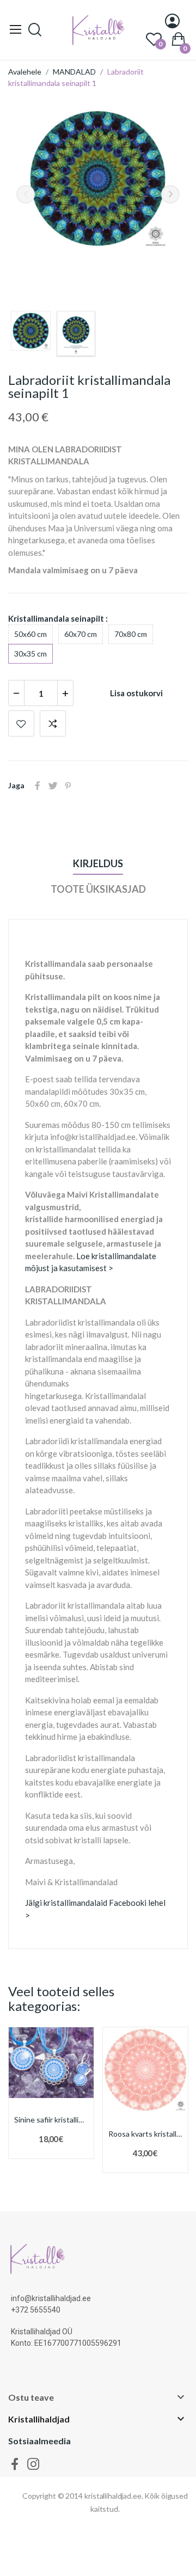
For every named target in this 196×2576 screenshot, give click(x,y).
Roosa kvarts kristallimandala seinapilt (145, 2134)
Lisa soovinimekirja (21, 723)
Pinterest (68, 786)
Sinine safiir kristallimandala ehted (51, 2120)
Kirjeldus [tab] (98, 863)
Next (170, 194)
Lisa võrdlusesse (53, 723)
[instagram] (33, 2464)
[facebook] (15, 2464)
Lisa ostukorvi (136, 693)
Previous (26, 194)
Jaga (38, 786)
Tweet (53, 786)
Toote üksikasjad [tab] (98, 889)
